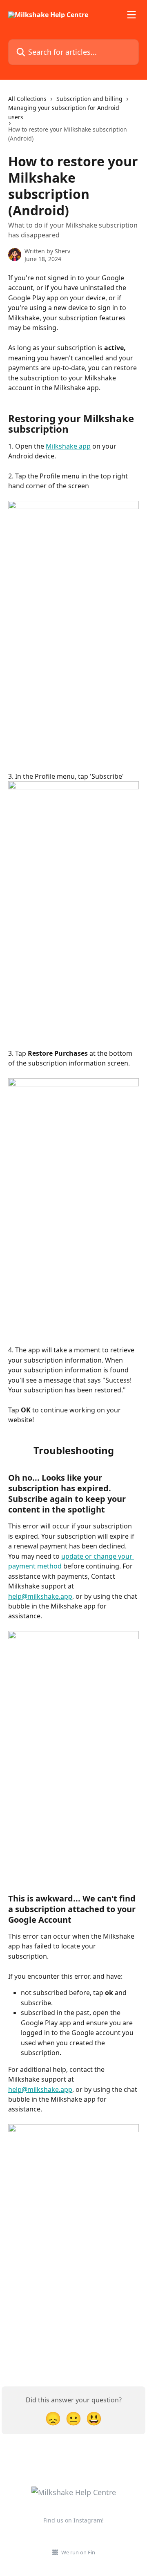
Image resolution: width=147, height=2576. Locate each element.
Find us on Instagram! (73, 2520)
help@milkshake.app (40, 1596)
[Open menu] (131, 15)
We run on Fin (78, 2552)
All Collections (27, 99)
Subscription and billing (89, 99)
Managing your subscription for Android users (64, 112)
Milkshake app (68, 446)
